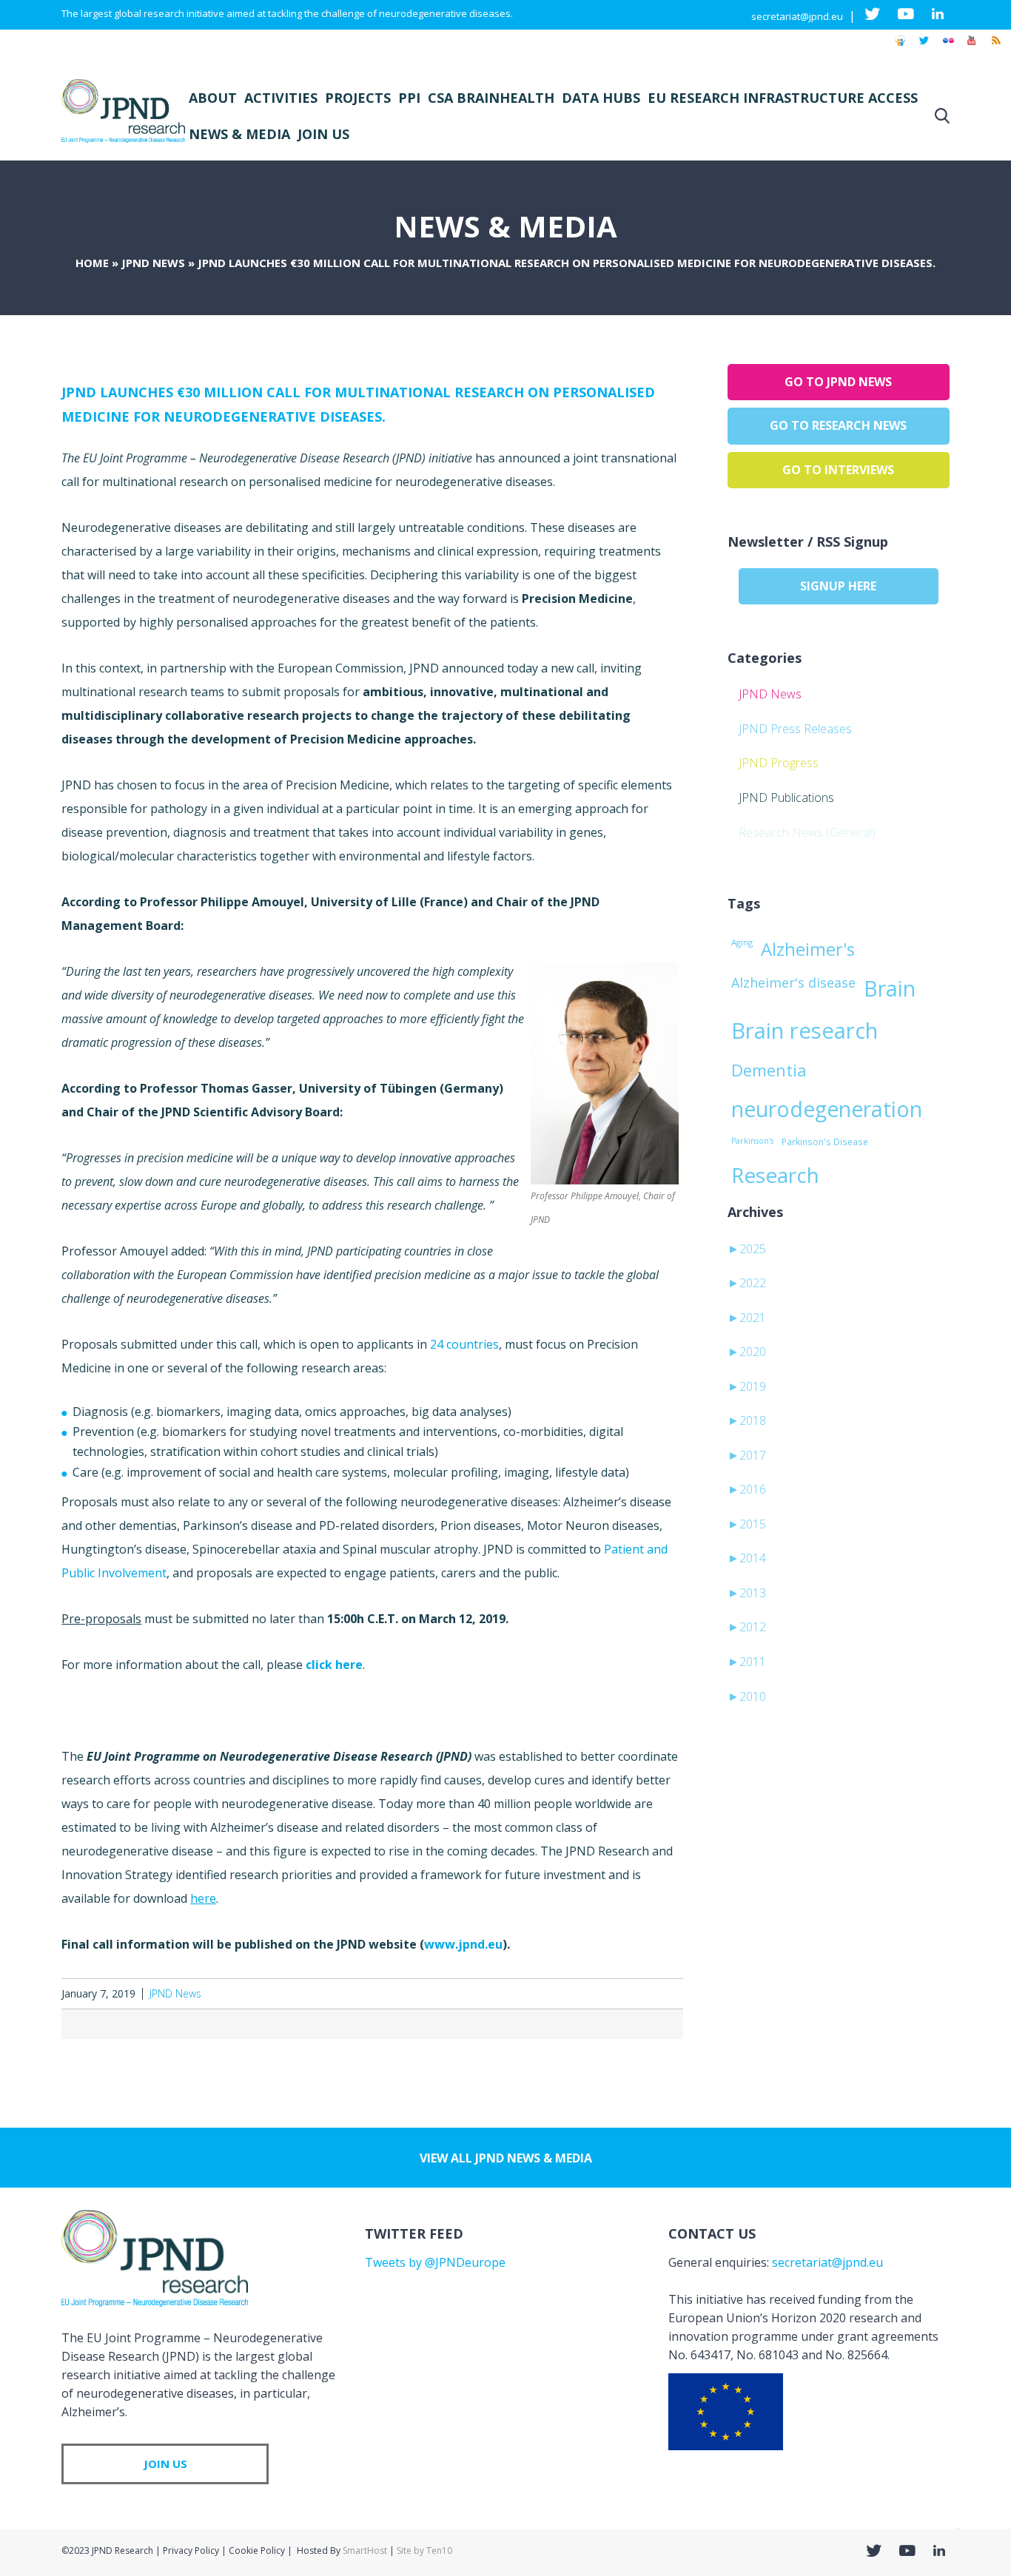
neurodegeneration (827, 1109)
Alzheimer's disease (793, 982)
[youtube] (972, 47)
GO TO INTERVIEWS (838, 470)
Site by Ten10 (424, 2550)
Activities (281, 98)
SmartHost (365, 2550)
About (213, 98)
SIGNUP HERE (838, 586)
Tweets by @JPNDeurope (435, 2262)
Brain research (805, 1031)
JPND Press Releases (795, 729)
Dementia (769, 1070)
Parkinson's (752, 1141)
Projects (358, 98)
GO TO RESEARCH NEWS (838, 425)
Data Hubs (601, 98)
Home (92, 263)
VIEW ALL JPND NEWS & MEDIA (506, 2158)
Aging (742, 942)
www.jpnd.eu (463, 1944)
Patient (624, 1549)
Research (775, 1175)
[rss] (995, 47)
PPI (409, 98)
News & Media (239, 134)
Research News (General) (807, 832)
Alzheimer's (808, 949)
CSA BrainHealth (491, 98)
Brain (890, 988)
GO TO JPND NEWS (838, 382)
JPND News (153, 263)
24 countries (464, 1344)
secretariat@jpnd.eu (797, 16)
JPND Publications (786, 798)
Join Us (323, 134)
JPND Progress (779, 763)
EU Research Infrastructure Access (783, 98)
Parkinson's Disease (825, 1142)
